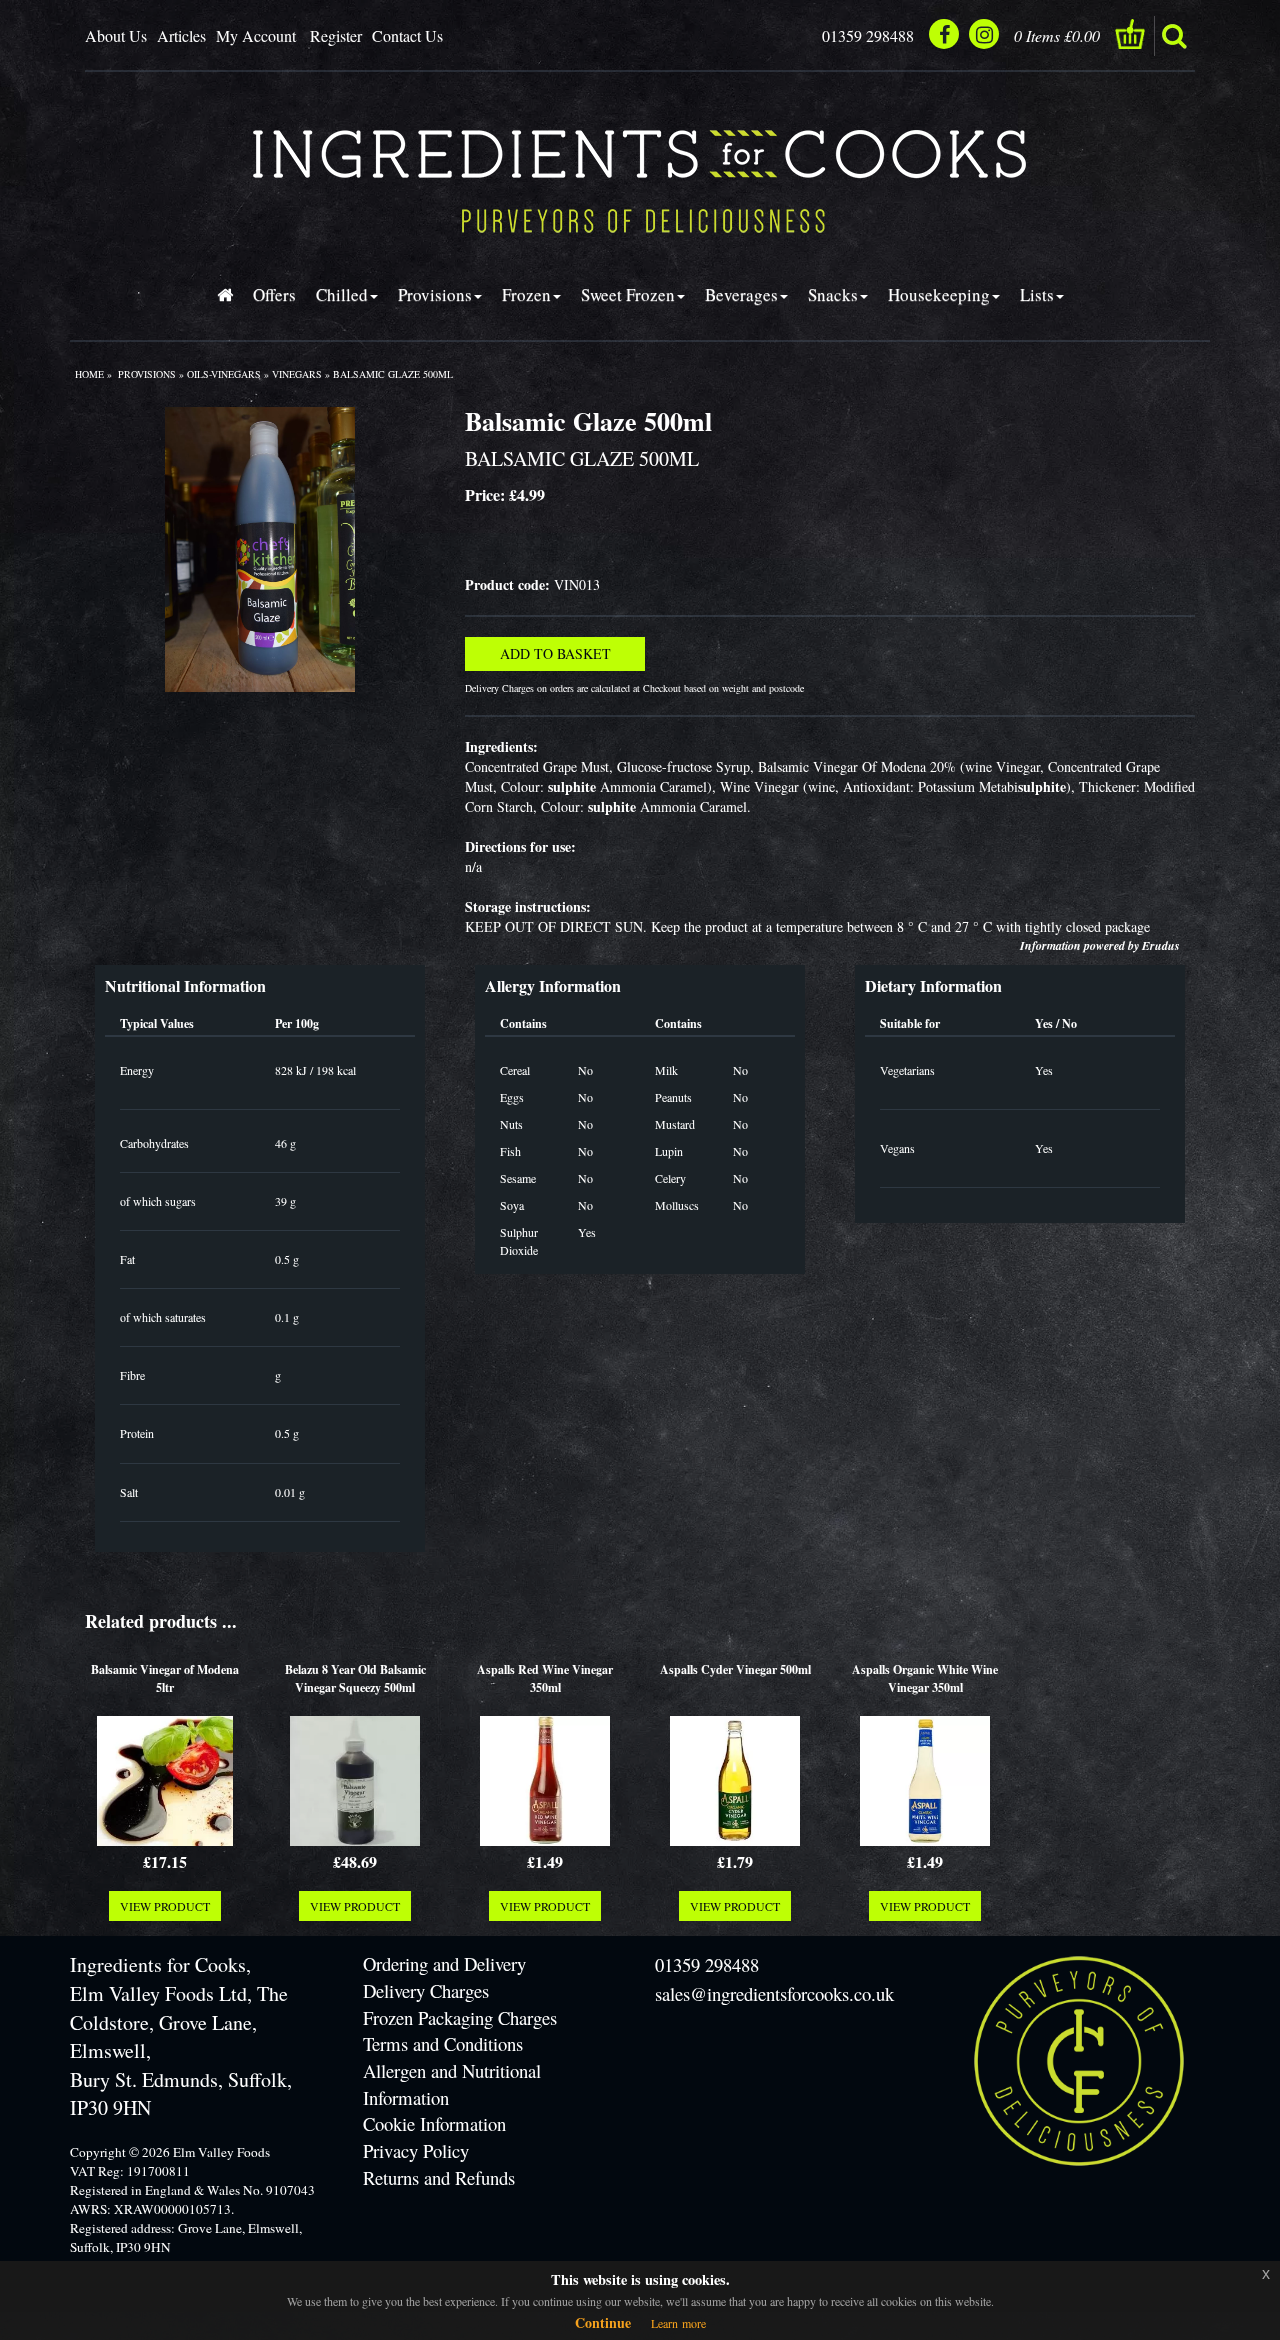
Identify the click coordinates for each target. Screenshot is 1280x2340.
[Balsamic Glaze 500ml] (260, 549)
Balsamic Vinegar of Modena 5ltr (165, 1678)
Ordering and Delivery (444, 1963)
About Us (116, 35)
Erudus (1161, 945)
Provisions (435, 294)
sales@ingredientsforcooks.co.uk (774, 1993)
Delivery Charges (426, 1990)
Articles (181, 35)
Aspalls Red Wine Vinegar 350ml (545, 1678)
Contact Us (407, 35)
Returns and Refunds (439, 2177)
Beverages (741, 294)
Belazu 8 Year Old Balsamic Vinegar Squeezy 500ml (355, 1678)
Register (336, 35)
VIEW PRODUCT (165, 1906)
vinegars (297, 374)
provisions (147, 374)
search (1174, 36)
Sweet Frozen (628, 294)
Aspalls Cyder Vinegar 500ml (735, 1669)
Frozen (526, 294)
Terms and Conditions (443, 2043)
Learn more (678, 2323)
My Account (256, 35)
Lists (1037, 294)
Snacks (833, 294)
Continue (603, 2322)
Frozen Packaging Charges (460, 2017)
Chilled (342, 294)
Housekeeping (939, 294)
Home (89, 374)
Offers (274, 294)
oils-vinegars (224, 374)
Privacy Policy (416, 2150)
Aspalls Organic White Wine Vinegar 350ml (925, 1678)
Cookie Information (434, 2123)
